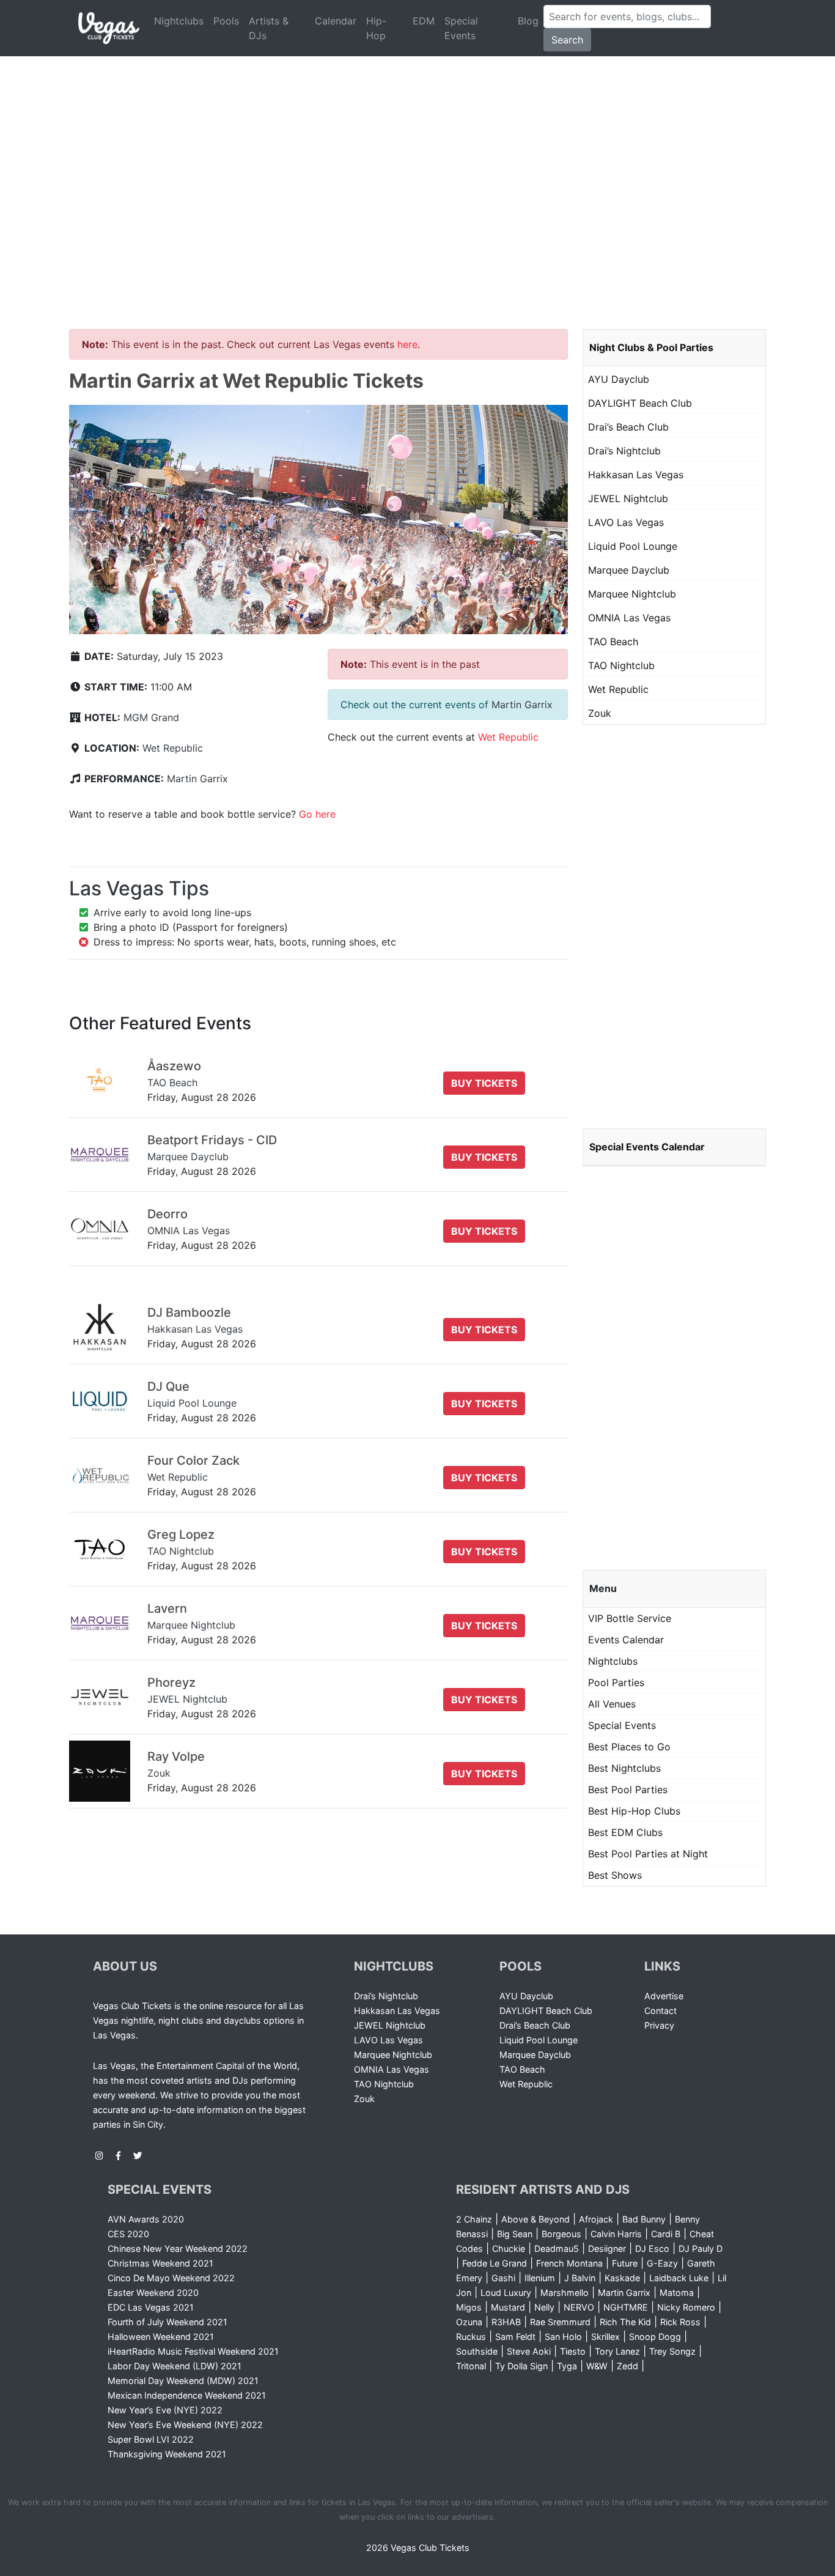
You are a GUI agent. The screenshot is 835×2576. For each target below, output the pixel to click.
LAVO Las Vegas (626, 522)
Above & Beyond (535, 2219)
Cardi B (666, 2234)
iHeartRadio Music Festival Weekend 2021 (193, 2351)
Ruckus (471, 2337)
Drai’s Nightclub (624, 451)
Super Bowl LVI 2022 (151, 2439)
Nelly (544, 2307)
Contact (660, 2011)
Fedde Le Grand (495, 2263)
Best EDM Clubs (625, 1832)
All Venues (612, 1704)
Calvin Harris (616, 2234)
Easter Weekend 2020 (153, 2293)
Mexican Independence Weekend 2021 (187, 2395)
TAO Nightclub (621, 665)
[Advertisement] (417, 148)
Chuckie (509, 2248)
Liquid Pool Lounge (633, 546)
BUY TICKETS (484, 1083)
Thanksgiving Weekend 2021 (167, 2454)
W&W (597, 2366)
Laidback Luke (679, 2278)
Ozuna (469, 2322)
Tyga (567, 2366)
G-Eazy (662, 2263)
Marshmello (565, 2293)
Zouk (600, 713)
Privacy (659, 2025)
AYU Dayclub (619, 379)
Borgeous (561, 2234)
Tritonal (471, 2366)
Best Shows (615, 1875)
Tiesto (573, 2351)
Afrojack (596, 2219)
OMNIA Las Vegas (629, 618)
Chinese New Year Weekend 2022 (178, 2248)
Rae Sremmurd (560, 2322)
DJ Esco (652, 2248)
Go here (317, 814)
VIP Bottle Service (630, 1618)
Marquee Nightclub (632, 594)
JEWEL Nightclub (628, 498)
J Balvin (580, 2278)
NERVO (579, 2307)
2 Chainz (474, 2219)
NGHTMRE (626, 2307)
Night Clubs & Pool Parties (651, 347)
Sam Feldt (515, 2337)
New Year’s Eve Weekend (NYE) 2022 (185, 2425)
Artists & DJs (269, 28)
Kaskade (622, 2278)
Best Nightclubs (624, 1768)
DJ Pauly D (701, 2248)
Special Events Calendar (647, 1147)
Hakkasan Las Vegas (636, 475)
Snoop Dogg (655, 2337)
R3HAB (506, 2322)
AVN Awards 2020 (146, 2219)
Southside (477, 2351)
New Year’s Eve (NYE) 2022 (165, 2410)
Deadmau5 (557, 2248)
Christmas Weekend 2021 (160, 2263)
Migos (469, 2307)
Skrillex (605, 2337)
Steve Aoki (529, 2351)
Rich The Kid (625, 2322)
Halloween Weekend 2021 (161, 2337)
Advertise (664, 1996)
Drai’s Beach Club (628, 427)
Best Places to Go (629, 1747)
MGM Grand (151, 717)
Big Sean (515, 2234)
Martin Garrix (197, 779)
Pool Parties (616, 1682)
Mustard (508, 2307)
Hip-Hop (376, 28)
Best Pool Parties (628, 1790)
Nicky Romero (686, 2307)
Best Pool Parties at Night (648, 1854)
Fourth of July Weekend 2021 (167, 2322)
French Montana (569, 2263)
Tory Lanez (617, 2351)
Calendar (336, 21)
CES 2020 (128, 2234)
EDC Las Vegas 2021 (151, 2307)
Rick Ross (680, 2322)
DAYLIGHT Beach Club (640, 403)
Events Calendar (626, 1640)
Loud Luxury (506, 2293)
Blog (528, 21)
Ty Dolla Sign (521, 2366)
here (407, 344)
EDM (424, 21)
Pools (226, 21)
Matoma (677, 2293)
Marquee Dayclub (629, 570)
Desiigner (607, 2248)
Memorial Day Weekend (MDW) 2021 (183, 2381)
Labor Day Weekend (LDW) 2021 (175, 2366)
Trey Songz (672, 2351)
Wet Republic (173, 748)
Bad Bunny (644, 2219)
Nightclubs (179, 21)
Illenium (540, 2278)
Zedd (627, 2366)
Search (567, 40)
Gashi (503, 2278)
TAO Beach (613, 642)
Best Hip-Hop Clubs (634, 1811)
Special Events (461, 28)
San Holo (563, 2337)
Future (625, 2263)
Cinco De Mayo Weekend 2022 (171, 2278)
